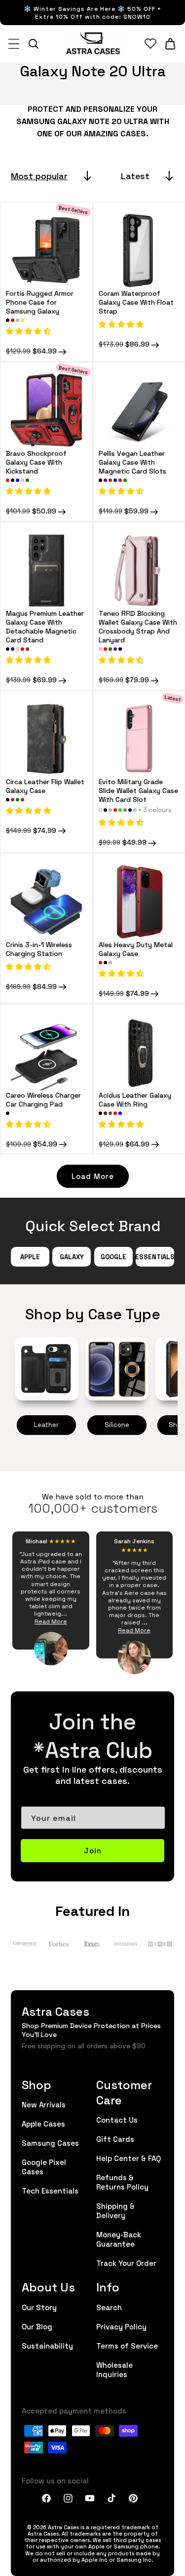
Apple (30, 1256)
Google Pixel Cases (44, 2166)
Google (113, 1256)
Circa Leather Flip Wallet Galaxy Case (45, 786)
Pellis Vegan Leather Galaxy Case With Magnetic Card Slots (132, 461)
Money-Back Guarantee (119, 2239)
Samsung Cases (50, 2143)
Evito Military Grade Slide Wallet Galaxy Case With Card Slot (138, 790)
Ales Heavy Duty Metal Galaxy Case (136, 948)
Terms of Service (127, 2345)
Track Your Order (126, 2263)
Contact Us (117, 2119)
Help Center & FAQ (129, 2158)
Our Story (39, 2307)
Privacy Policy (121, 2326)
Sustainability (47, 2345)
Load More (93, 1176)
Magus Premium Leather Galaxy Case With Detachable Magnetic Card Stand (45, 626)
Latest (135, 175)
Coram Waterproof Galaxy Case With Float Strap (136, 302)
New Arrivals (44, 2104)
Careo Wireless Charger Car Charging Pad (43, 1099)
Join (93, 1850)
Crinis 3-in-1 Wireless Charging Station (39, 948)
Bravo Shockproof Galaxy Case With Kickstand (36, 461)
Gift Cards (115, 2139)
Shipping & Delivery (115, 2210)
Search (109, 2307)
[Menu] (14, 44)
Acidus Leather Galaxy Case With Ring (135, 1099)
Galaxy (72, 1256)
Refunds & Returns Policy (122, 2182)
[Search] (34, 44)
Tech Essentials (50, 2190)
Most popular (39, 175)
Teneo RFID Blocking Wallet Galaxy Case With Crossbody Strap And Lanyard (138, 626)
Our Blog (37, 2326)
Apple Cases (43, 2123)
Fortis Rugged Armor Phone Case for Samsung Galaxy (40, 302)
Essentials (155, 1256)
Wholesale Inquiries (114, 2369)
